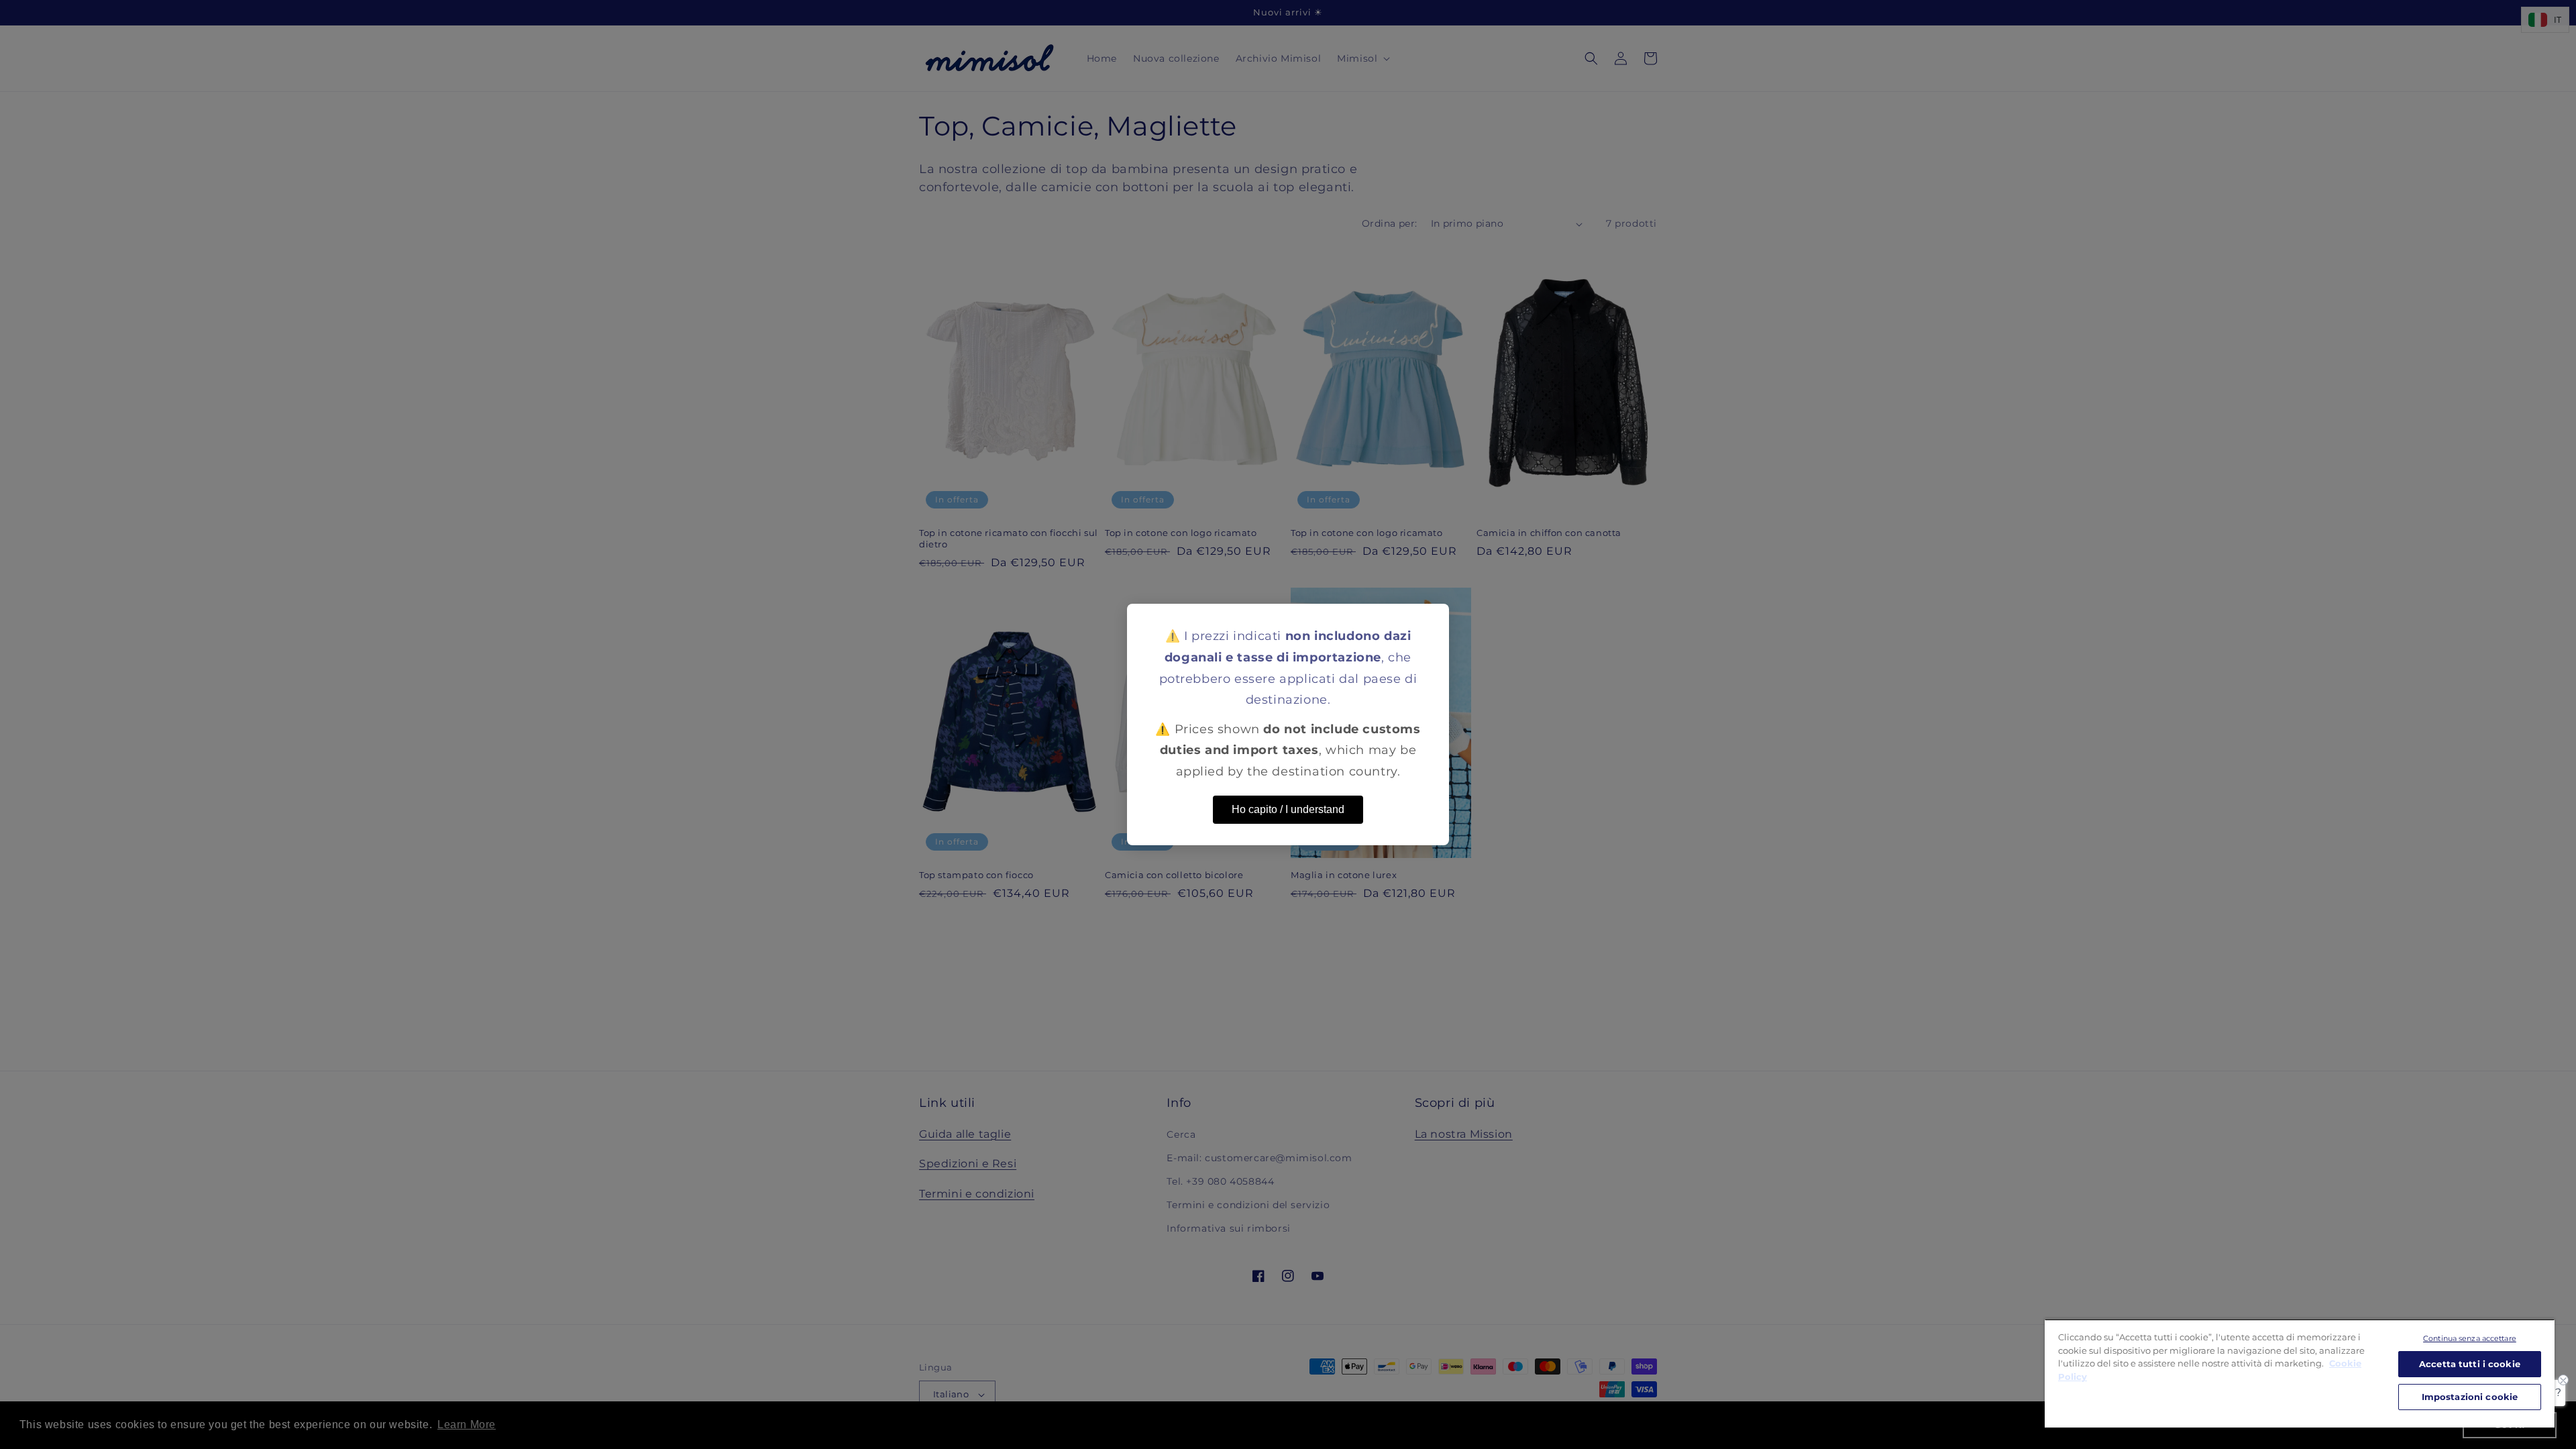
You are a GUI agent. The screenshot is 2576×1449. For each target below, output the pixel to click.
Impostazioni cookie (2470, 1397)
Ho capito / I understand (1288, 809)
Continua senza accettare (2470, 1338)
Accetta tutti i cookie (2470, 1364)
